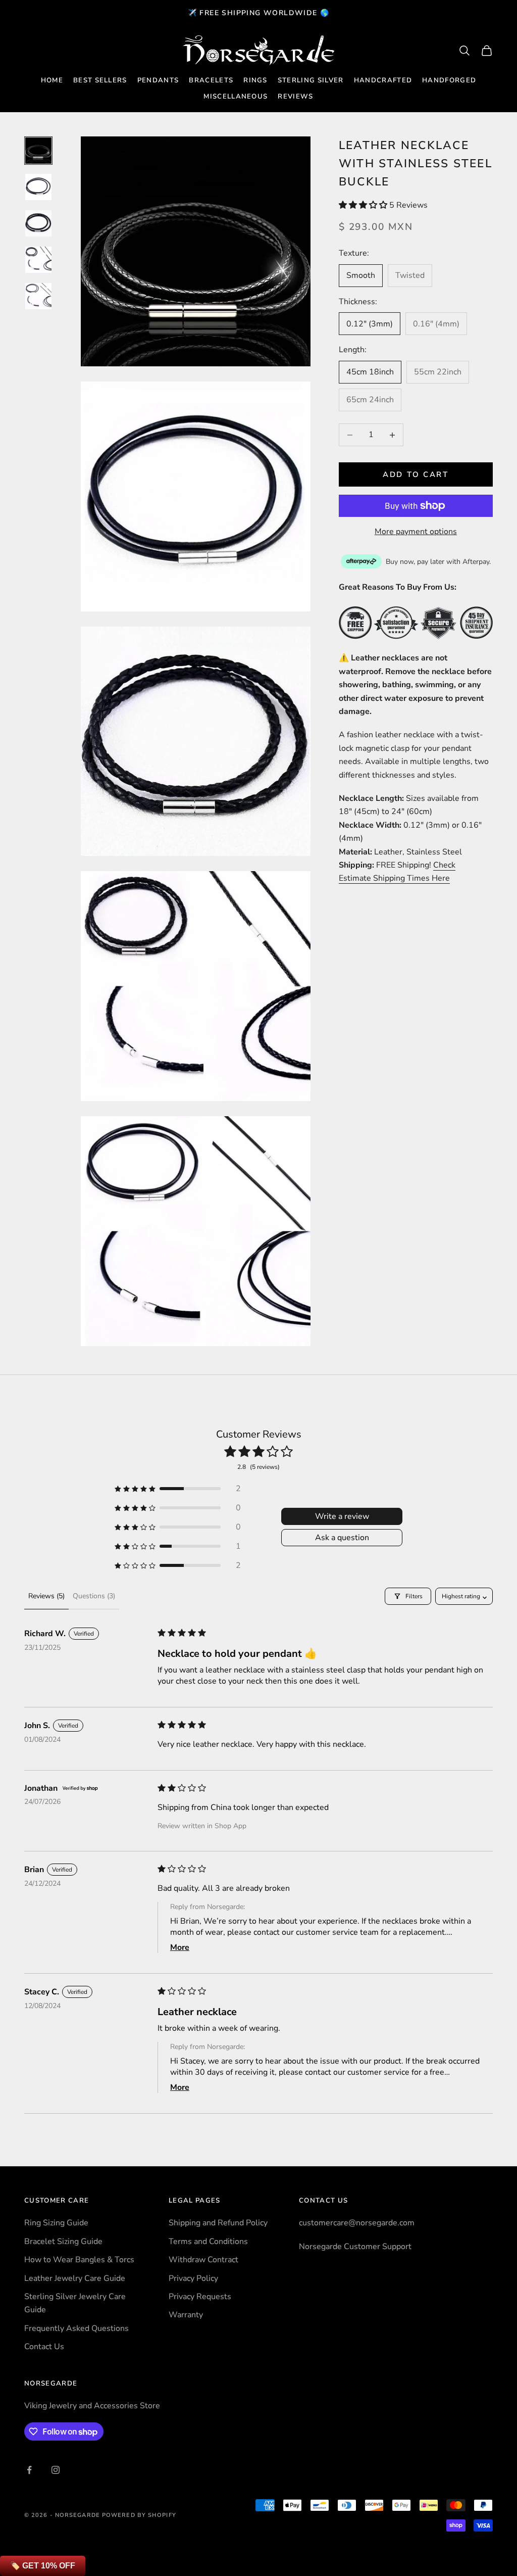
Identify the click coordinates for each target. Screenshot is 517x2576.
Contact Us (44, 2347)
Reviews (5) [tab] (46, 1596)
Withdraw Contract (203, 2260)
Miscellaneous (236, 97)
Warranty (186, 2315)
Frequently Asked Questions (76, 2328)
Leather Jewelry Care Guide (75, 2278)
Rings (255, 80)
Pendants (158, 80)
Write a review (342, 1516)
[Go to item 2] (38, 187)
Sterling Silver (311, 80)
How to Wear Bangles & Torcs (79, 2260)
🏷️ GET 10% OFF (43, 2566)
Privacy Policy (193, 2278)
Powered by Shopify (139, 2515)
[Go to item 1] (38, 151)
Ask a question (342, 1538)
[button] (364, 205)
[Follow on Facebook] (29, 2470)
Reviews (295, 97)
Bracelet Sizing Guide (63, 2241)
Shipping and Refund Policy (218, 2223)
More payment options (416, 532)
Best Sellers (100, 80)
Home (52, 80)
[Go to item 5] (38, 296)
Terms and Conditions (208, 2241)
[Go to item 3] (38, 223)
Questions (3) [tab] (94, 1596)
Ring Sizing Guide (56, 2223)
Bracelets (211, 80)
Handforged (449, 80)
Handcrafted (383, 80)
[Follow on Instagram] (56, 2470)
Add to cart (416, 474)
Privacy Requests (200, 2297)
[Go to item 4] (38, 260)
